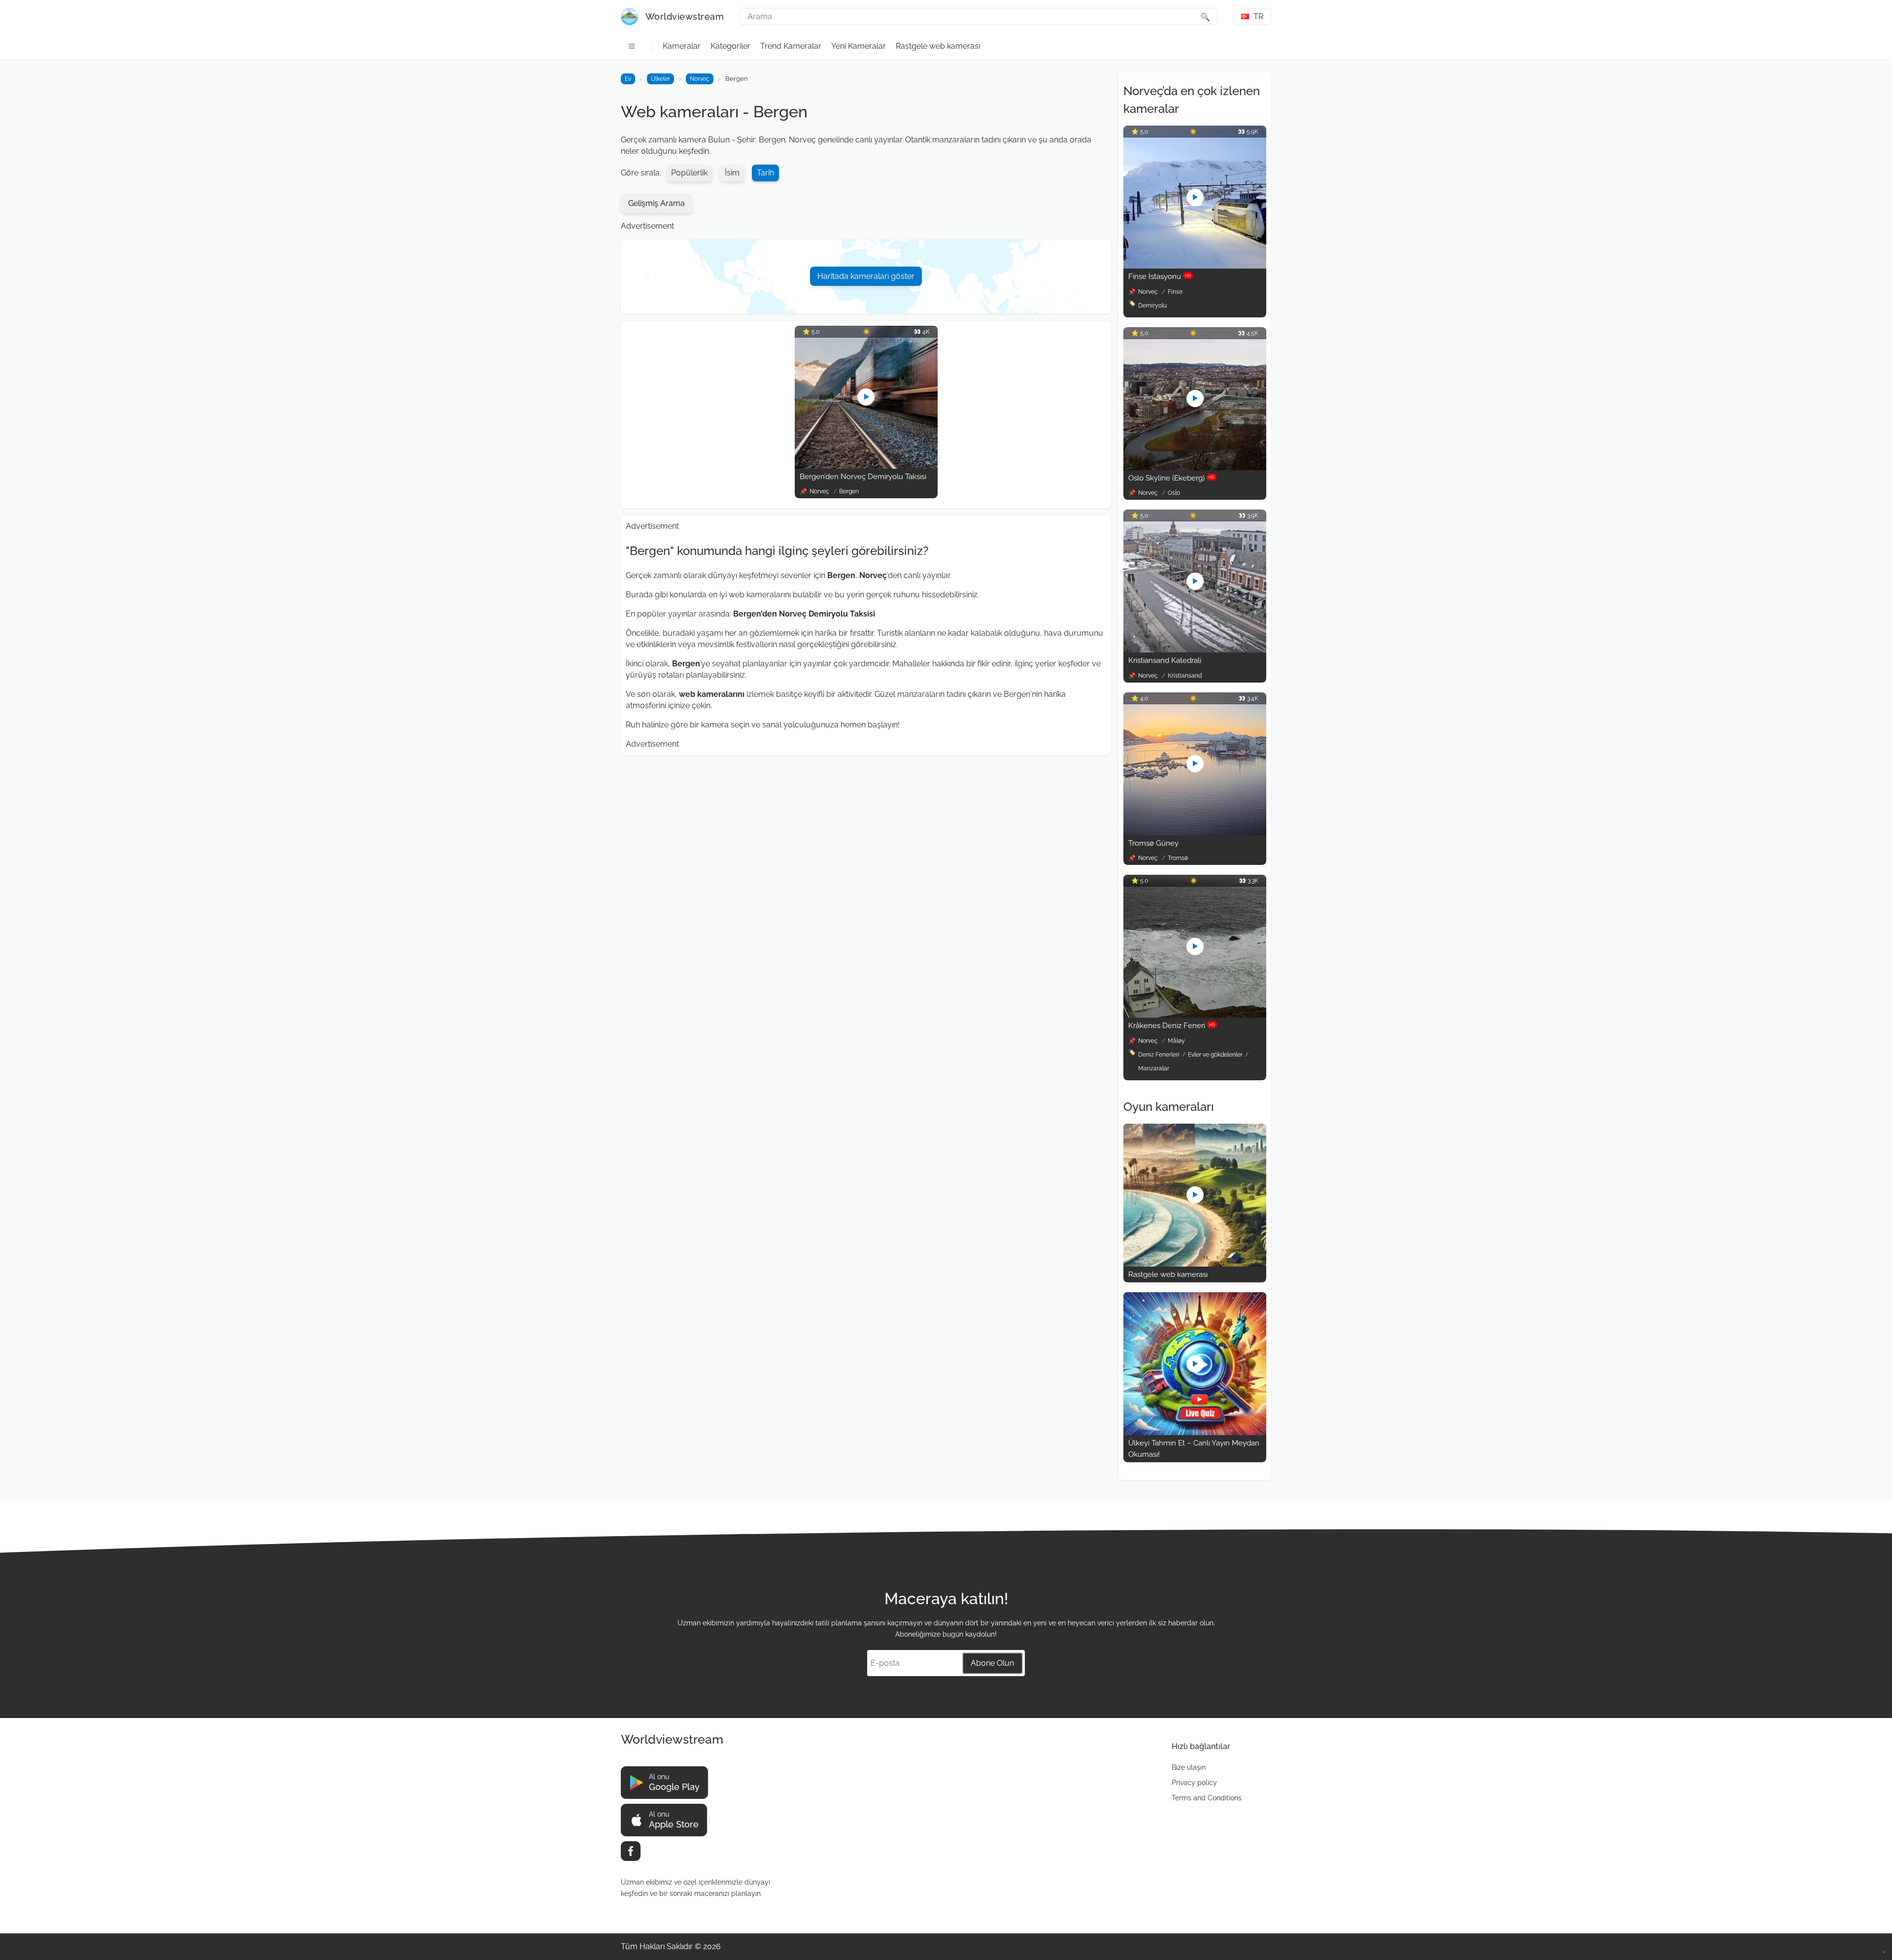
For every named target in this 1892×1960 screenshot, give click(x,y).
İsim (732, 173)
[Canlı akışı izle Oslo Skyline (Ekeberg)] (1195, 467)
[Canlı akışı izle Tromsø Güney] (1195, 833)
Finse (1175, 292)
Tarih (765, 173)
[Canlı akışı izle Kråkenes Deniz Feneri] (1195, 1015)
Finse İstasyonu (1160, 276)
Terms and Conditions (1207, 1798)
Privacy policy (1194, 1783)
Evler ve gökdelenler (1215, 1055)
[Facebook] (631, 1851)
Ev (628, 79)
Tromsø (1178, 858)
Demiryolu (1152, 306)
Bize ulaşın (1189, 1767)
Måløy (1176, 1041)
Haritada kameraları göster (866, 276)
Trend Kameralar (791, 46)
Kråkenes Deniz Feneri (1172, 1026)
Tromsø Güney (1153, 843)
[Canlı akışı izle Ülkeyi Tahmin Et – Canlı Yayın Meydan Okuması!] (1195, 1432)
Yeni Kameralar (859, 46)
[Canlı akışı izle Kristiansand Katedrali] (1195, 650)
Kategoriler (730, 46)
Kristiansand (1185, 676)
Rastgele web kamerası (938, 46)
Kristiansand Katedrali (1165, 660)
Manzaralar (1154, 1068)
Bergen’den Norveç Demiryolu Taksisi (863, 477)
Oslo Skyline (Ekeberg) (1171, 478)
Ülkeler (660, 79)
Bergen (849, 491)
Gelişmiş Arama (657, 203)
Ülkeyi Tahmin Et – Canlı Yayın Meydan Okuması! (1194, 1449)
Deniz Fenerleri (1159, 1055)
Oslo (1174, 493)
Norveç (700, 79)
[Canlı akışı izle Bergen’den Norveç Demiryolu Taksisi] (866, 466)
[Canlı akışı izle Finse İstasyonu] (1195, 266)
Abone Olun (992, 1663)
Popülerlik (689, 173)
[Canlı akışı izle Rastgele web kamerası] (1195, 1264)
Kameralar (682, 46)
